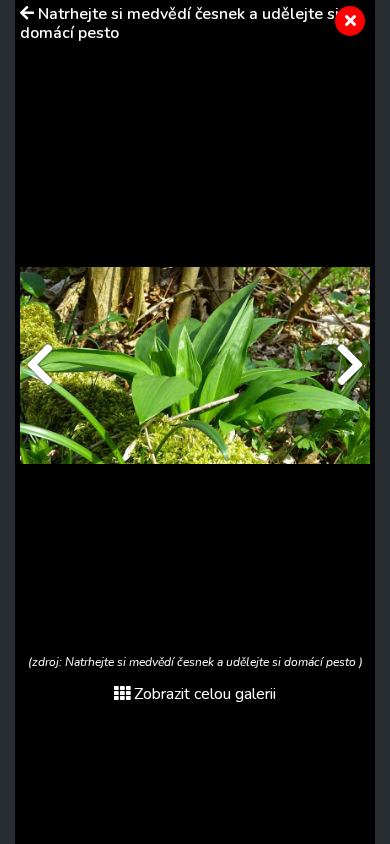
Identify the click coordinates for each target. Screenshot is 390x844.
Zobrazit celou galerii (205, 694)
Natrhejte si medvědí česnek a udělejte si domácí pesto (179, 23)
